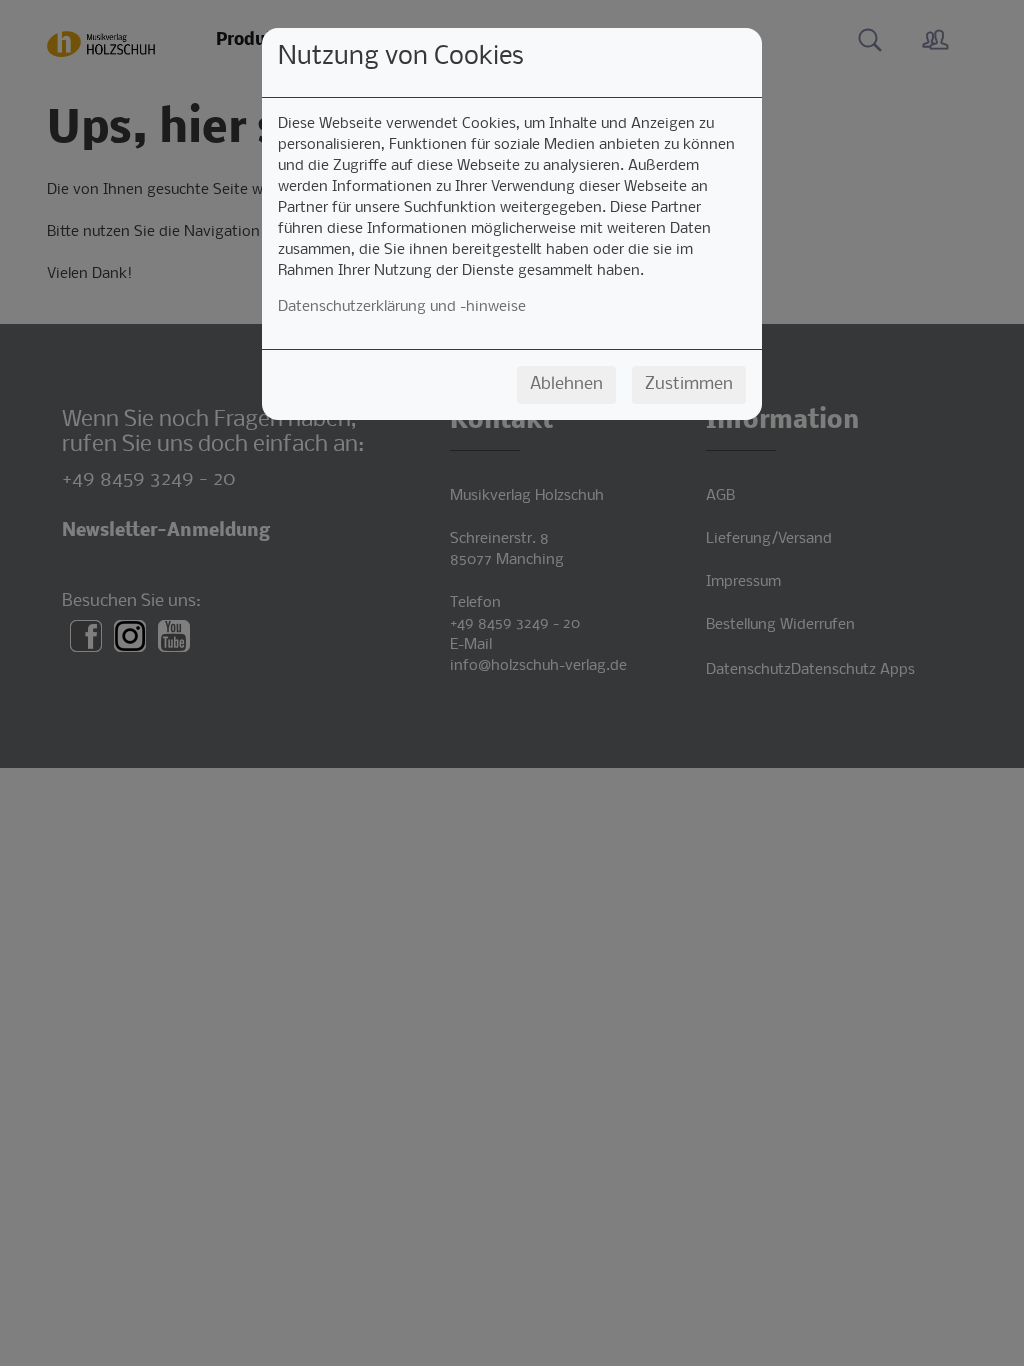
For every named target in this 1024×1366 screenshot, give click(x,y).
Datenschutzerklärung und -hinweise (402, 307)
